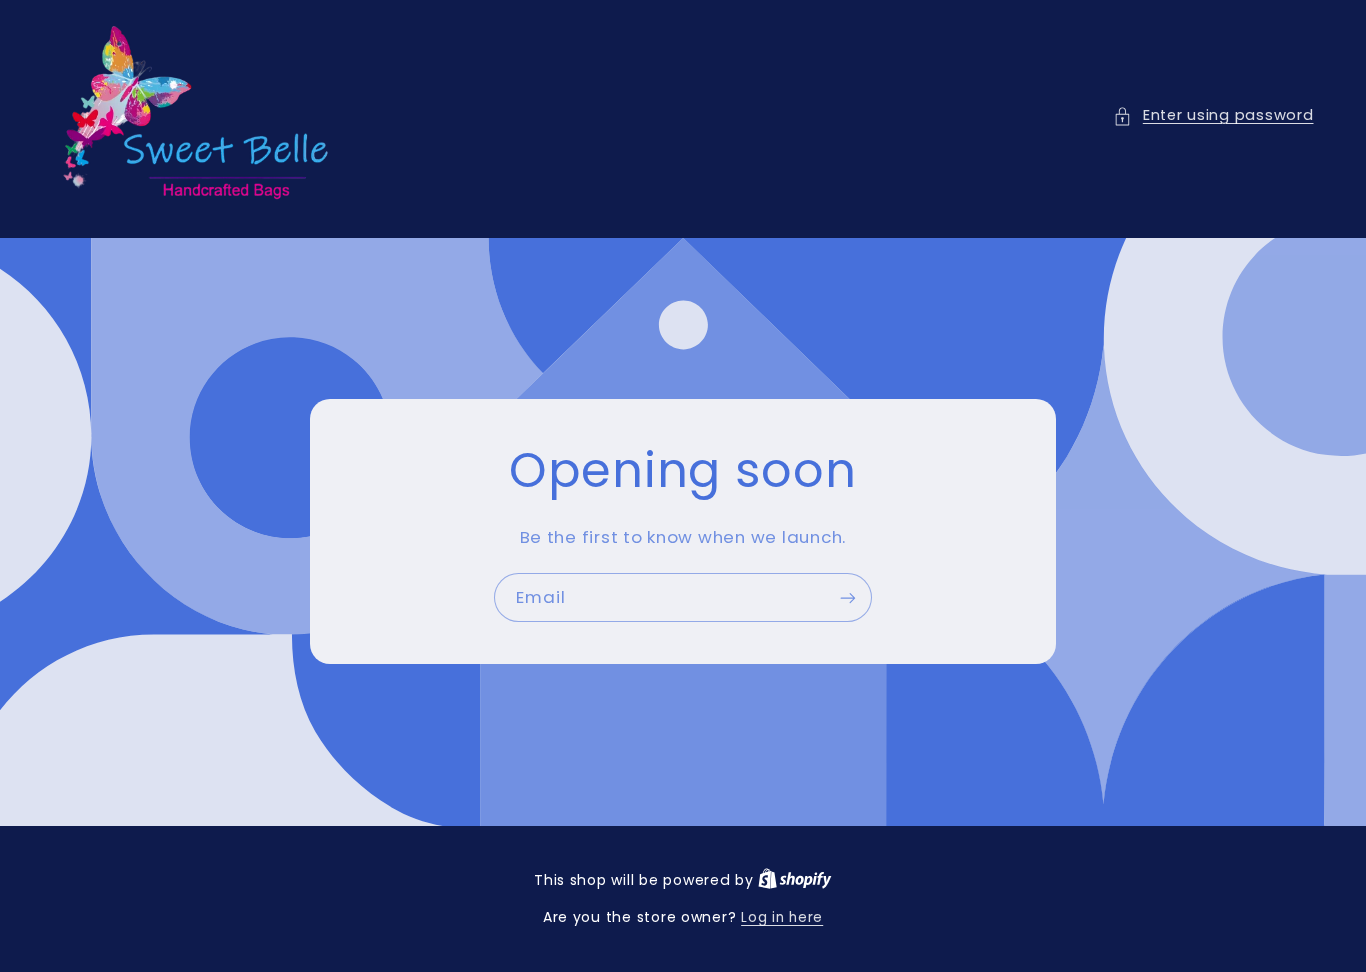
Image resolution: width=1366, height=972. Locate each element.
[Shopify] (795, 880)
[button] (1213, 116)
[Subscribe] (848, 597)
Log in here (782, 917)
